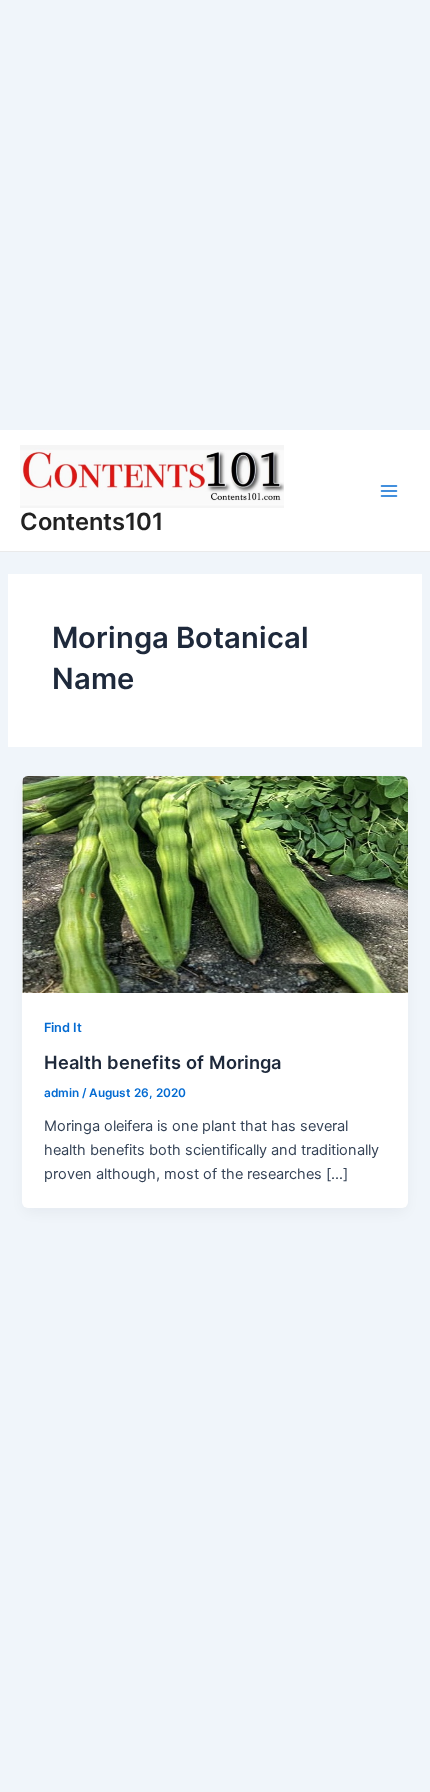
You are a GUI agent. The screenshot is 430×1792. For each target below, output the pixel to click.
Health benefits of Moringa (162, 1062)
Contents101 (91, 521)
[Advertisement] (215, 215)
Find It (63, 1027)
